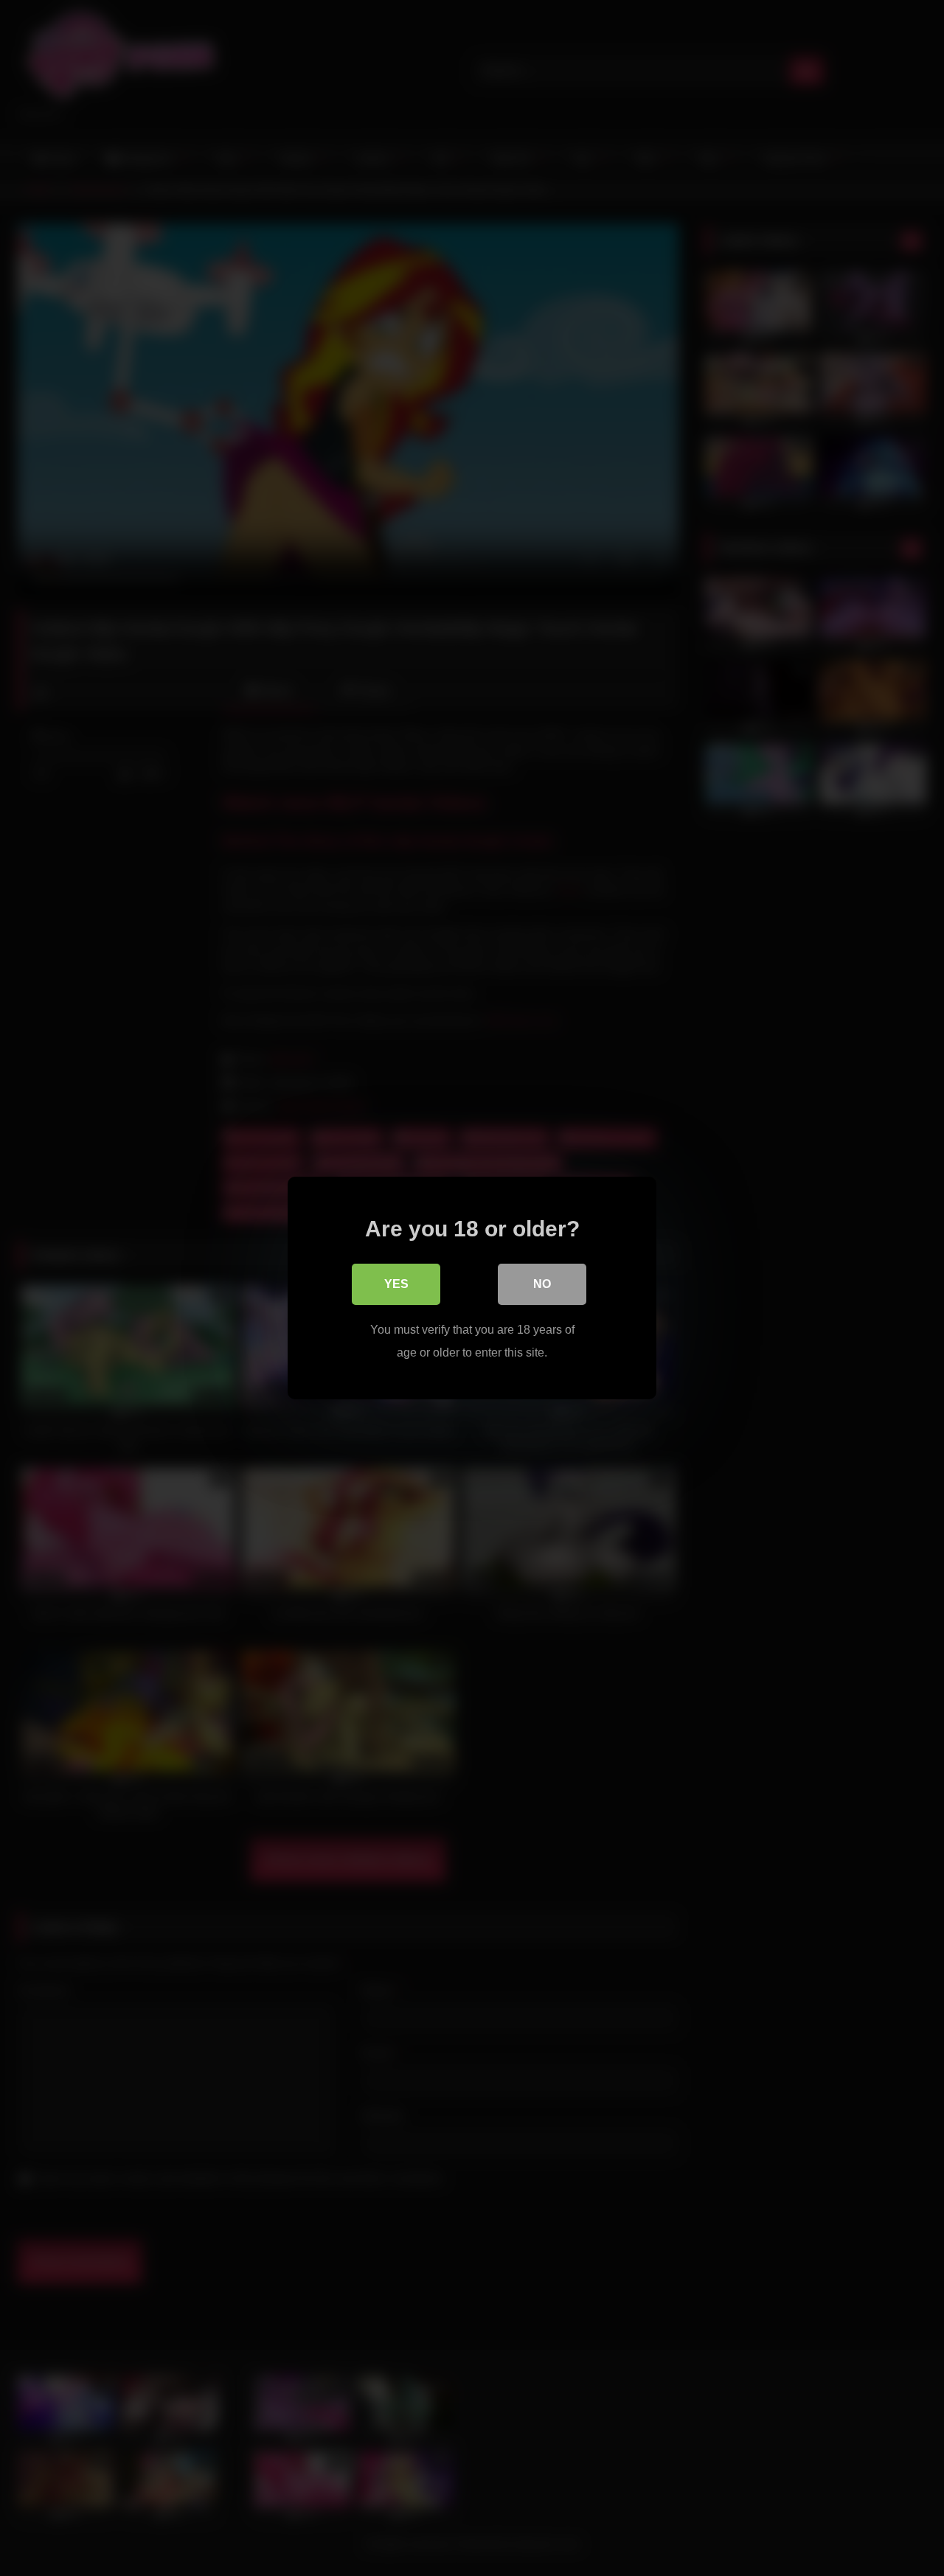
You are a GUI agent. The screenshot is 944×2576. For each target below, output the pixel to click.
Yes (396, 1284)
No (542, 1284)
